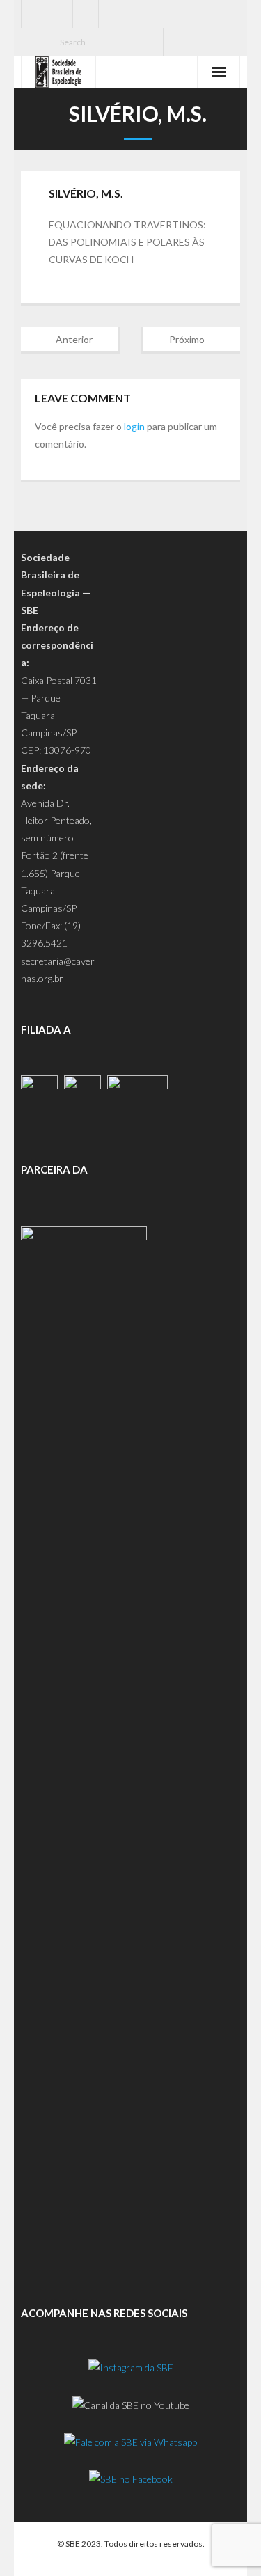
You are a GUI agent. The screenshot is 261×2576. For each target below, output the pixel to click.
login (134, 426)
